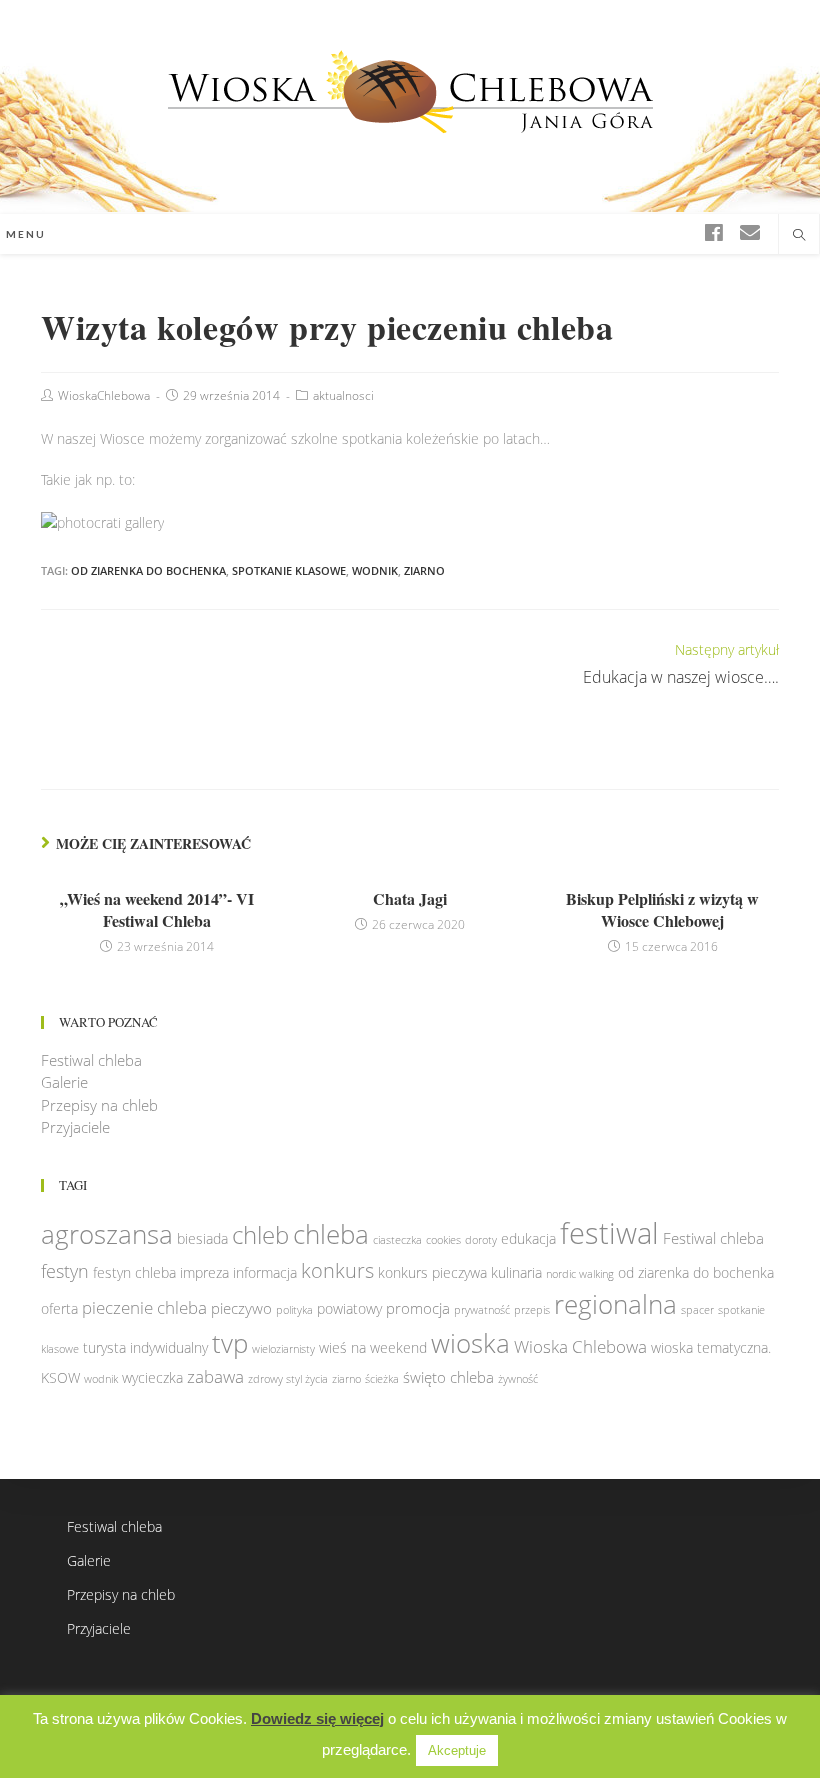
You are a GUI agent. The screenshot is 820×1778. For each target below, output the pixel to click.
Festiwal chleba (91, 1060)
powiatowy (349, 1309)
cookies (443, 1240)
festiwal (609, 1233)
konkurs (337, 1270)
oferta (59, 1309)
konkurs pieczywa (432, 1273)
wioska (470, 1343)
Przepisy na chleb (99, 1105)
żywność (518, 1379)
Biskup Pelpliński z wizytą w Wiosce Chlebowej (662, 910)
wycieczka (152, 1378)
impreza (204, 1273)
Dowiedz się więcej (317, 1718)
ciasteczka (397, 1240)
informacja (265, 1273)
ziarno (424, 570)
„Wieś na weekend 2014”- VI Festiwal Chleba (157, 910)
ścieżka (382, 1379)
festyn (65, 1270)
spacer (697, 1310)
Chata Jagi (410, 899)
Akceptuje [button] (457, 1750)
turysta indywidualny (145, 1348)
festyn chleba (134, 1273)
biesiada (202, 1239)
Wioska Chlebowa (580, 1346)
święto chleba (448, 1377)
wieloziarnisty (283, 1349)
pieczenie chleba (144, 1307)
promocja (418, 1308)
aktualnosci (343, 395)
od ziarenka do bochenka (148, 570)
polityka (294, 1310)
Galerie (64, 1082)
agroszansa (107, 1234)
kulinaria (516, 1273)
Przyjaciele (75, 1127)
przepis (532, 1310)
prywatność (482, 1310)
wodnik (375, 570)
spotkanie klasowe (289, 570)
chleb (260, 1235)
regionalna (615, 1304)
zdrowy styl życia (288, 1379)
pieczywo (241, 1308)
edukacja (528, 1239)
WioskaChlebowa (104, 395)
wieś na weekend (373, 1348)
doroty (481, 1240)
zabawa (215, 1376)
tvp (230, 1343)
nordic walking (580, 1274)
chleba (331, 1234)
